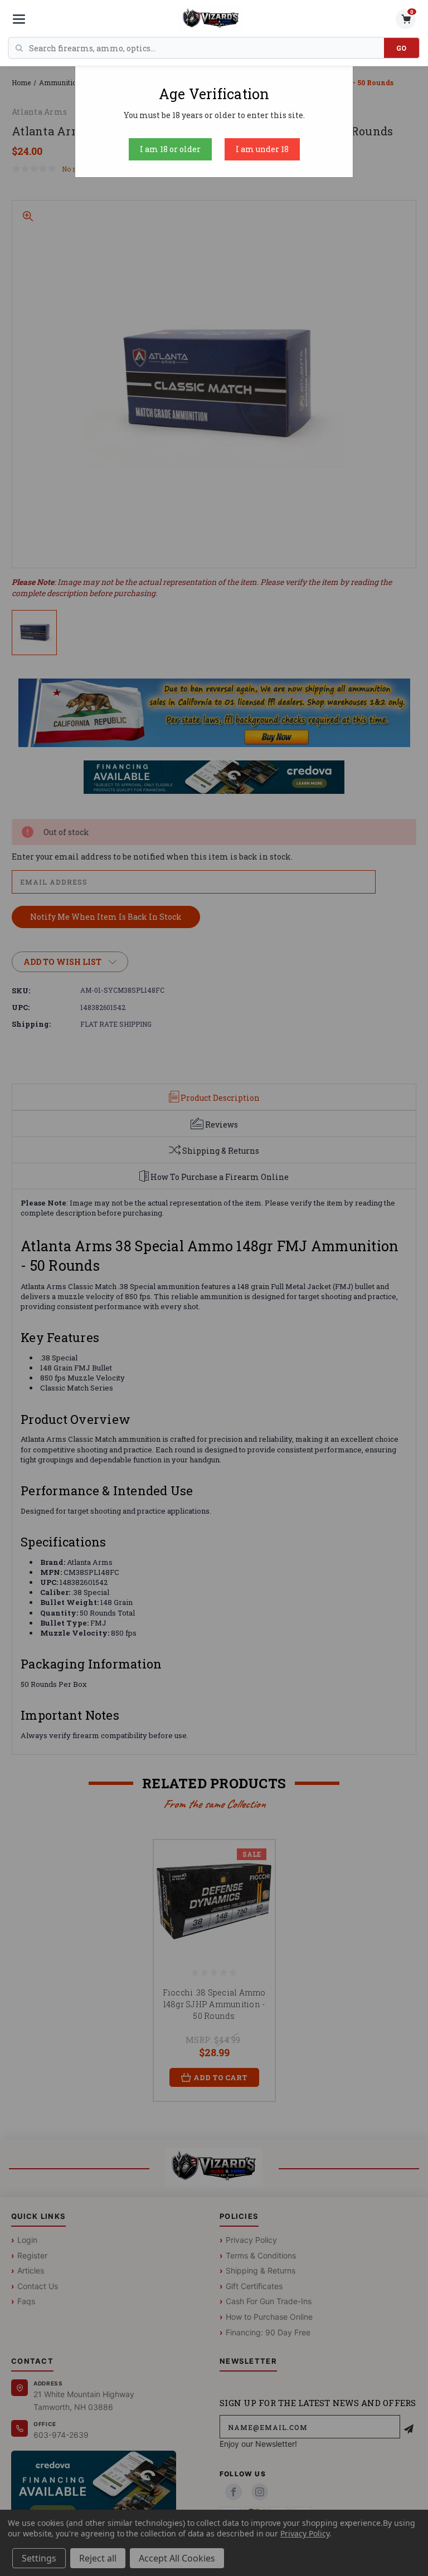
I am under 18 (262, 149)
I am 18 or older (170, 149)
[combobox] (206, 48)
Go (402, 48)
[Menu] (19, 19)
